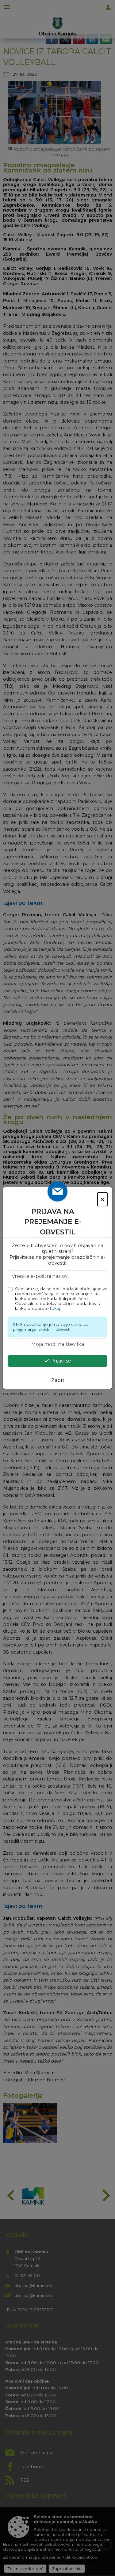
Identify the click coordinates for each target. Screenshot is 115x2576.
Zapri (57, 1380)
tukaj (55, 1308)
